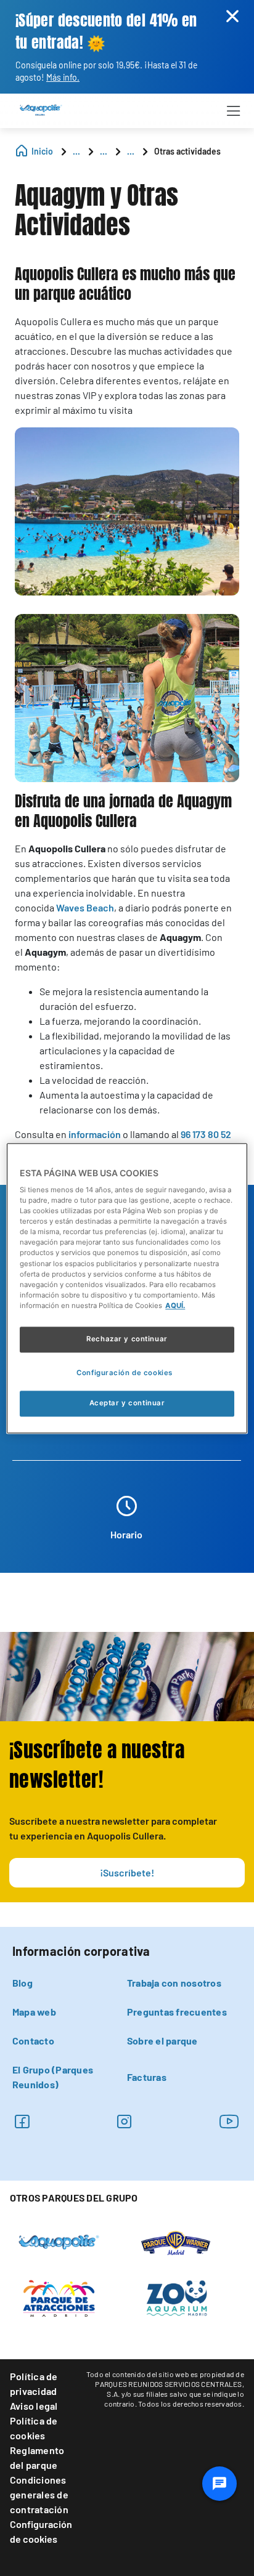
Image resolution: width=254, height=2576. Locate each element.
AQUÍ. (175, 1306)
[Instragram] (124, 2121)
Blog (23, 1983)
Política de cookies (34, 2428)
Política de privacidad (34, 2384)
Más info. (63, 77)
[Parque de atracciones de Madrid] (59, 2297)
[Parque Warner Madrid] (176, 2242)
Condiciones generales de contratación (39, 2494)
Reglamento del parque (37, 2457)
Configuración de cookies (41, 2531)
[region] (127, 1288)
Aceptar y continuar (127, 1403)
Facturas (147, 2077)
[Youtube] (229, 2121)
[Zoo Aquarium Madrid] (176, 2297)
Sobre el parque (162, 2041)
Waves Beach (85, 907)
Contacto (33, 2041)
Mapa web (34, 2012)
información (95, 1134)
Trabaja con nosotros (174, 1983)
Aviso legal (34, 2406)
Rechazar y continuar (127, 1339)
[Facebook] (22, 2121)
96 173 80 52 (206, 1134)
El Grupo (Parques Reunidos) (53, 2077)
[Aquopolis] (59, 2241)
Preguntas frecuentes (177, 2012)
